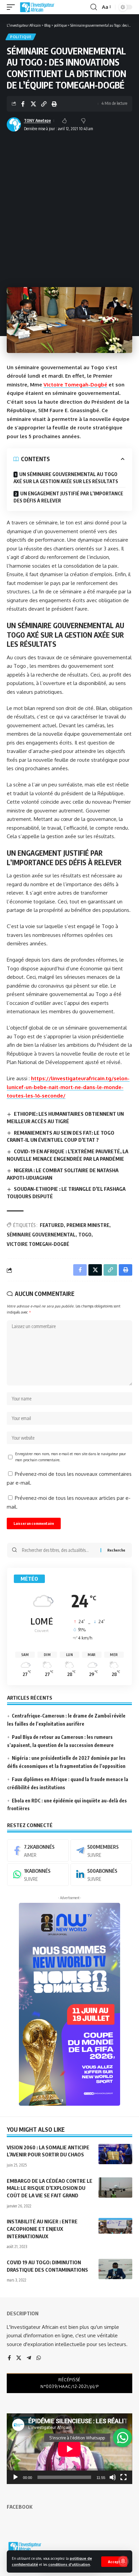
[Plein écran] (123, 2477)
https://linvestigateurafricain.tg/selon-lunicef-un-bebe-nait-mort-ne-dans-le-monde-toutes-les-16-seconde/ (68, 1087)
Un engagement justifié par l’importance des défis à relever (68, 497)
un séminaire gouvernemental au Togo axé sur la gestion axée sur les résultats (66, 478)
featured (52, 1225)
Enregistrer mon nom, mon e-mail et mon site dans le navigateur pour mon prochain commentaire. (71, 1457)
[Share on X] (33, 104)
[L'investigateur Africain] (37, 7)
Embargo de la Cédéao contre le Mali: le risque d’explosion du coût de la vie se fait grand (50, 2188)
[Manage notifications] (123, 2561)
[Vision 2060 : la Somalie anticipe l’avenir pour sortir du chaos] (115, 2154)
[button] (114, 2562)
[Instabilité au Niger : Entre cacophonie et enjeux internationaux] (115, 2228)
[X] (19, 2358)
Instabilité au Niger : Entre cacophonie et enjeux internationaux (42, 2229)
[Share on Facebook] (23, 104)
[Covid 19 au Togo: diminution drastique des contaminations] (115, 2269)
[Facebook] (38, 1850)
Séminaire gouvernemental (41, 1235)
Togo (85, 1235)
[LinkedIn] (101, 1874)
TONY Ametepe (37, 121)
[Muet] (113, 2477)
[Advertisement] (69, 207)
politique (21, 37)
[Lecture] (16, 2477)
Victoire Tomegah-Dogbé (75, 385)
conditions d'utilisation (69, 2564)
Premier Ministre (88, 1225)
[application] (69, 2449)
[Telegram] (101, 1850)
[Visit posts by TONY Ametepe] (14, 124)
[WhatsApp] (38, 1874)
